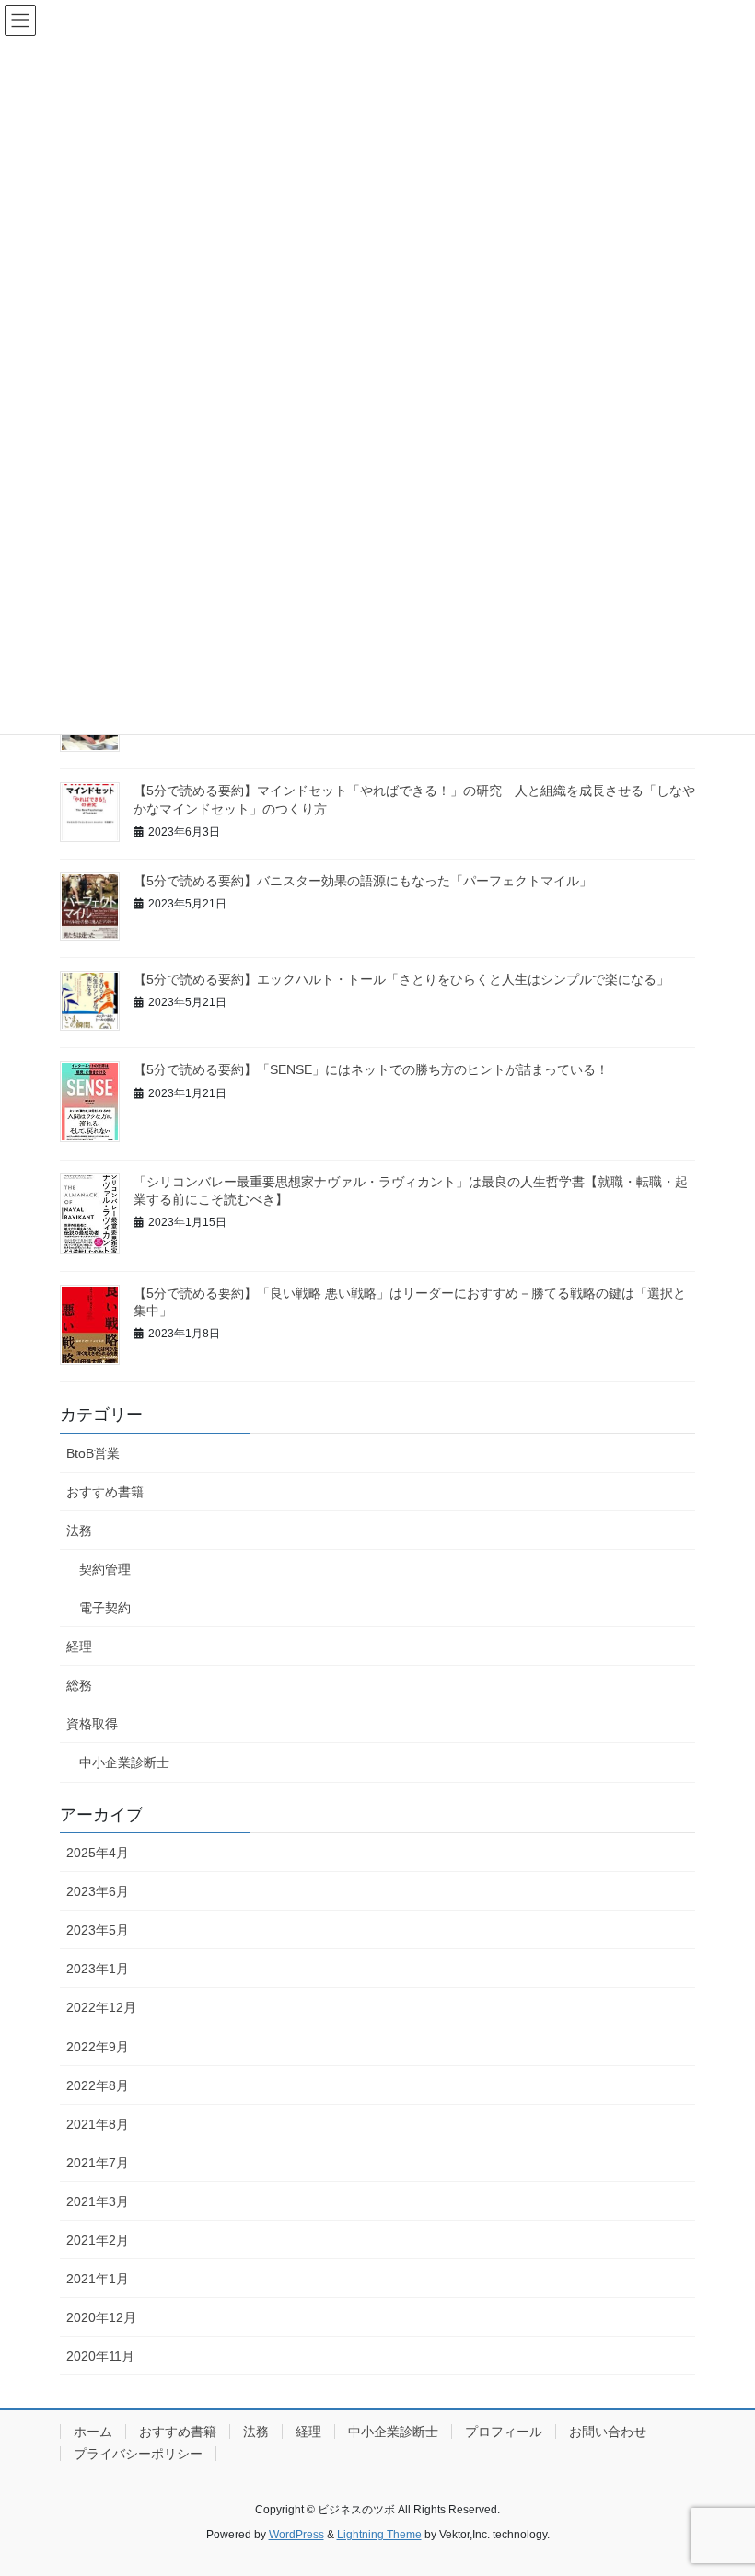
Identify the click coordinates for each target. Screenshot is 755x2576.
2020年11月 (100, 2356)
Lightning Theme (379, 2535)
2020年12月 (101, 2317)
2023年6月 (98, 1891)
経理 (79, 1646)
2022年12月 (101, 2007)
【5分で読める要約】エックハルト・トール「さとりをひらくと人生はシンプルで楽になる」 (401, 979)
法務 (79, 1531)
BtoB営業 (93, 1453)
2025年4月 (98, 1853)
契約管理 (105, 1569)
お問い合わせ (608, 2432)
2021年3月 (98, 2201)
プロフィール (504, 2432)
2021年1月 (98, 2279)
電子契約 (105, 1608)
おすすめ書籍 (105, 1492)
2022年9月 (98, 2047)
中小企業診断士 (124, 1762)
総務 (79, 1685)
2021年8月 (98, 2124)
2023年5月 (98, 1930)
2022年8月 (98, 2085)
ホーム (93, 2432)
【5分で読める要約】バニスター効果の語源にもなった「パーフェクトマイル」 (363, 881)
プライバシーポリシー (138, 2454)
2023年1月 (98, 1969)
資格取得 (92, 1724)
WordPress (296, 2535)
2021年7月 (98, 2163)
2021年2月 (98, 2240)
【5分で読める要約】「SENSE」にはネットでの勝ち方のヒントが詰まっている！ (371, 1069)
